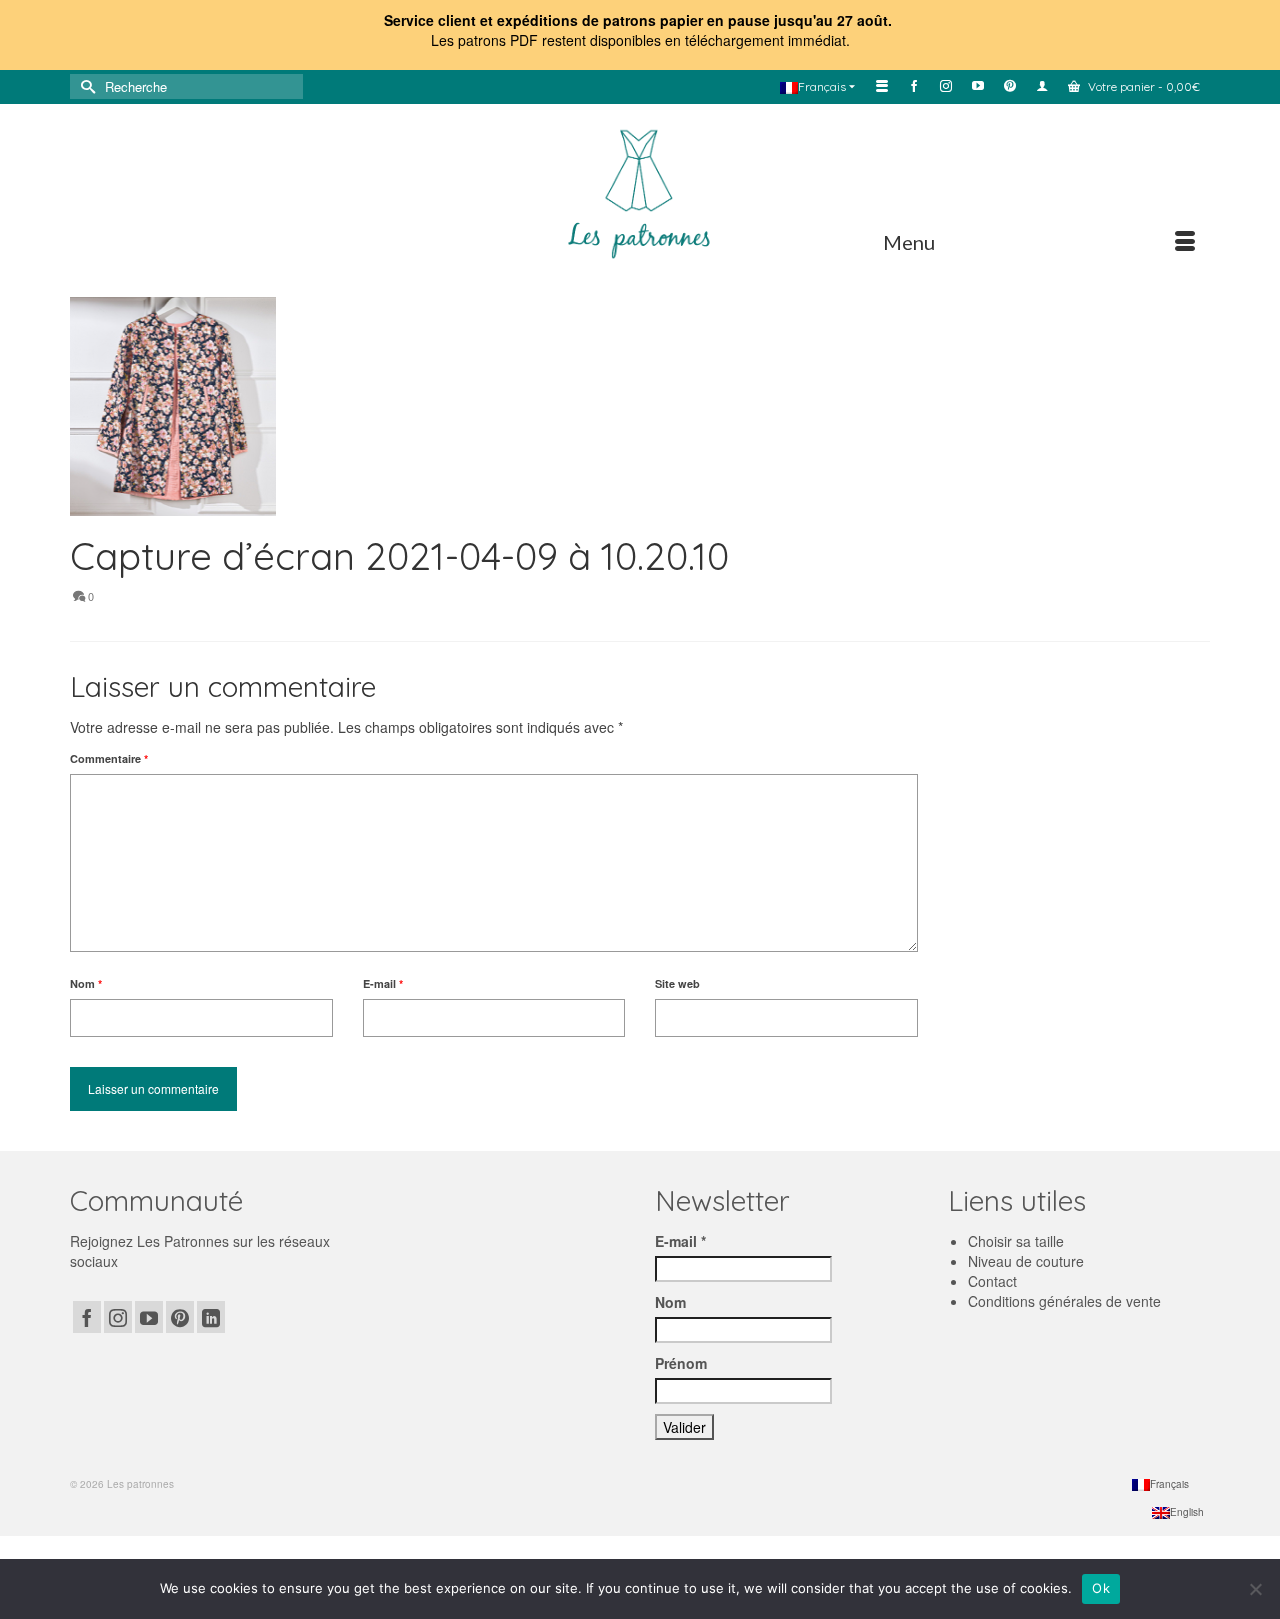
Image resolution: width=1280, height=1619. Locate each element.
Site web (677, 983)
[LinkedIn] (211, 1317)
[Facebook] (87, 1317)
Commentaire (109, 758)
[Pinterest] (180, 1317)
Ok (1101, 1588)
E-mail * (680, 1241)
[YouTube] (149, 1317)
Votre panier (1142, 86)
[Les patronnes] (640, 191)
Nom (86, 983)
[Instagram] (118, 1317)
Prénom (681, 1363)
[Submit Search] (85, 86)
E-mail (383, 983)
